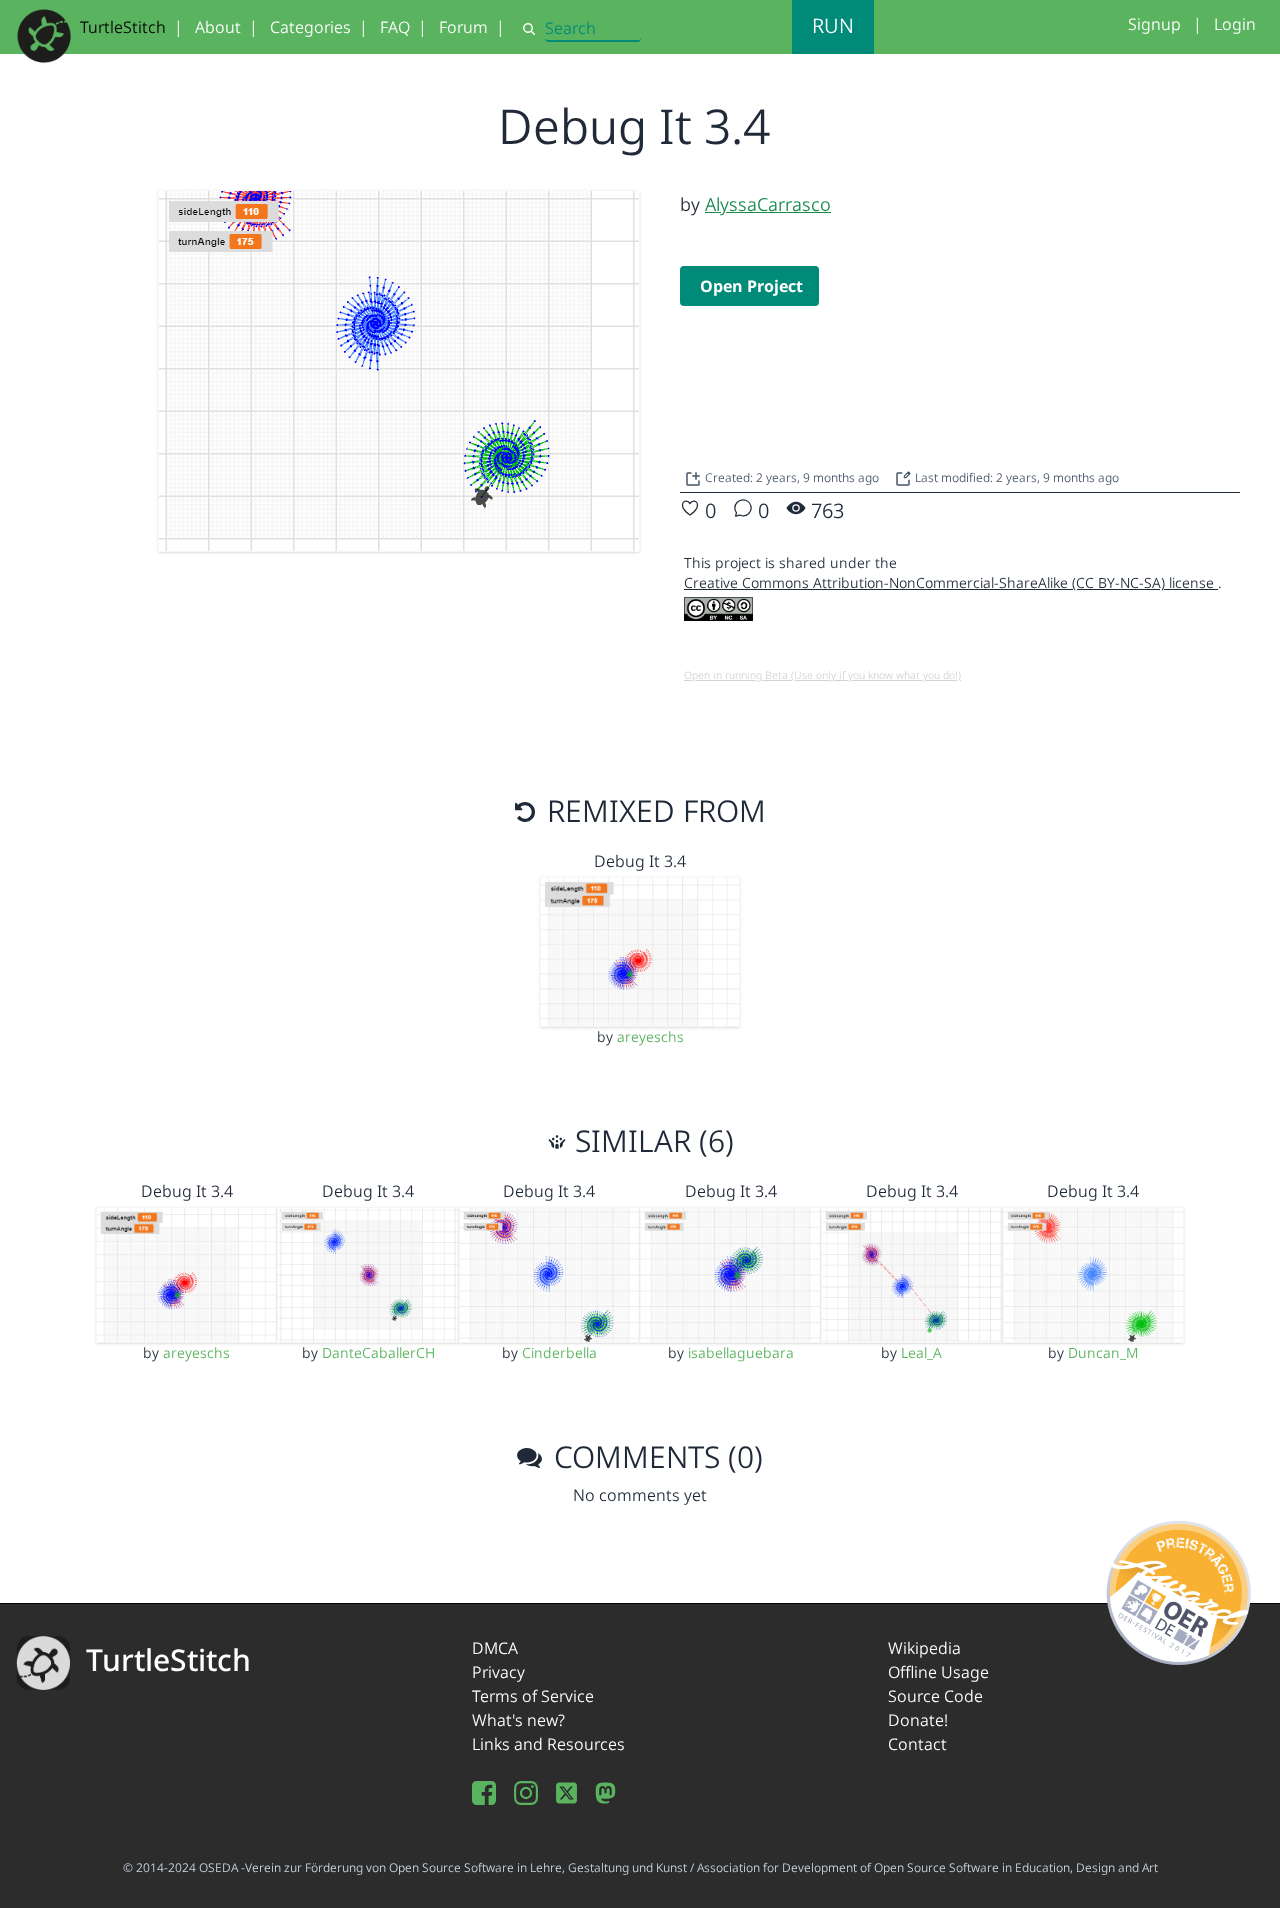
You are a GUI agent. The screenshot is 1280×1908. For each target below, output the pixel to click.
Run (833, 25)
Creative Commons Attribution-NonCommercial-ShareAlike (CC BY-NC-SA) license (951, 582)
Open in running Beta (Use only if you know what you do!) (822, 675)
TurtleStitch (123, 27)
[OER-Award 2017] (1179, 1589)
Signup (1154, 24)
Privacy (498, 1672)
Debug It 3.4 (640, 861)
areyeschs (650, 1036)
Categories (310, 27)
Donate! (918, 1720)
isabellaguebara (741, 1352)
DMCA (495, 1648)
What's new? (518, 1720)
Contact (917, 1744)
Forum (463, 27)
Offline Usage (938, 1672)
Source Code (935, 1696)
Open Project (751, 286)
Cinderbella (559, 1352)
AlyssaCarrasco (768, 204)
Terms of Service (533, 1696)
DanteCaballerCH (378, 1352)
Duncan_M (1103, 1352)
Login (1235, 24)
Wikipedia (924, 1648)
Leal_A (921, 1352)
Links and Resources (548, 1744)
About (218, 27)
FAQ (395, 27)
